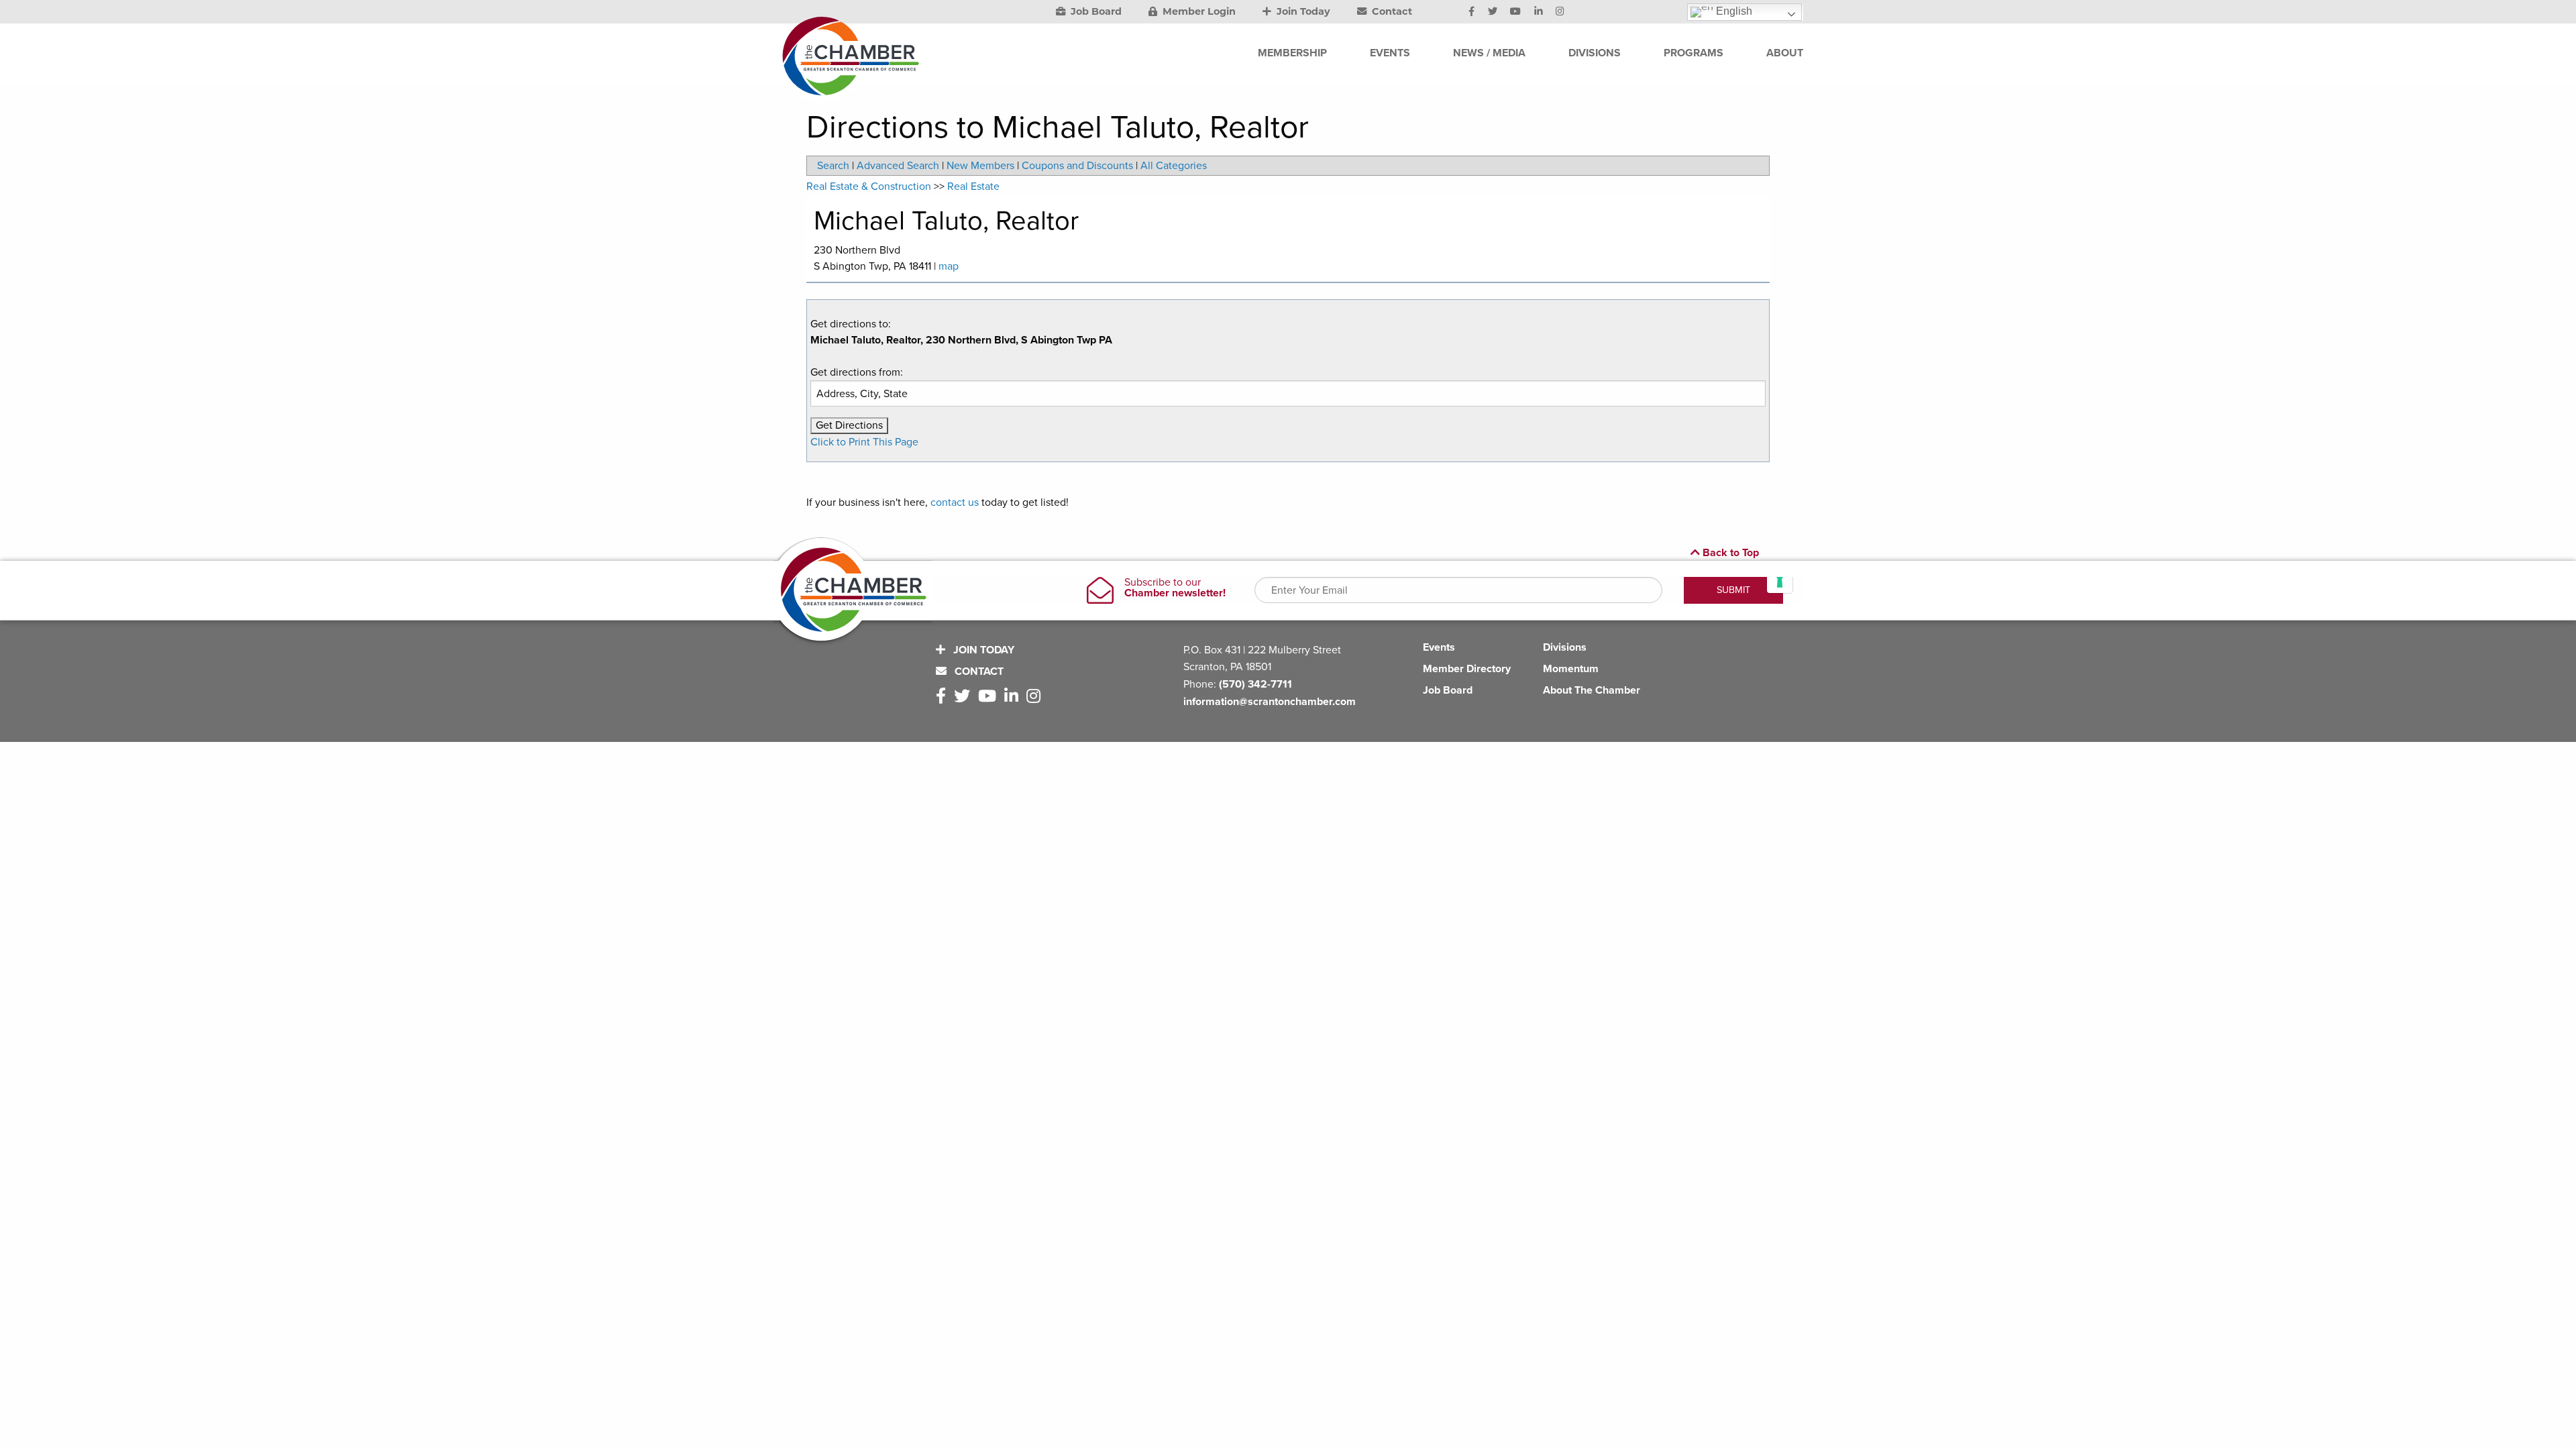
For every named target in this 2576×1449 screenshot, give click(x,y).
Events (1439, 647)
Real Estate (973, 186)
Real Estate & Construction (869, 186)
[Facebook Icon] (1471, 12)
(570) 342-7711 (1255, 684)
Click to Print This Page (864, 442)
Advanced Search (898, 166)
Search (833, 166)
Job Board (1095, 11)
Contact (1391, 11)
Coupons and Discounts (1077, 166)
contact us (955, 502)
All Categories (1174, 166)
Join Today (1302, 11)
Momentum (1571, 669)
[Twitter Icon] (1493, 12)
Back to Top (1729, 553)
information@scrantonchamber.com (1270, 702)
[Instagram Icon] (1560, 12)
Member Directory (1467, 669)
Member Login (1198, 11)
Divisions (1565, 647)
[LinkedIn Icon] (1539, 12)
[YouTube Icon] (1515, 12)
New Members (980, 166)
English (1733, 11)
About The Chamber (1592, 690)
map (949, 266)
